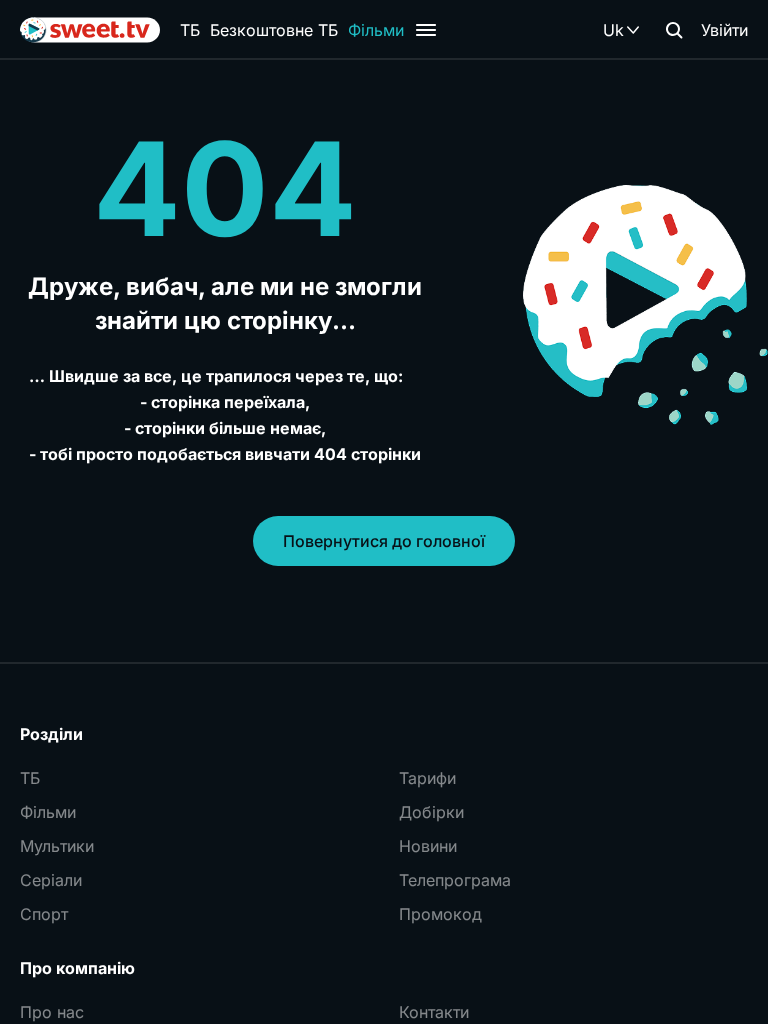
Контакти (434, 1012)
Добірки (431, 812)
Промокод (440, 914)
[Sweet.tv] (90, 30)
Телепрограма (455, 880)
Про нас (52, 1012)
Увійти (724, 30)
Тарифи (427, 778)
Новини (428, 846)
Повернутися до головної (384, 541)
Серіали (51, 880)
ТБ (190, 30)
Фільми (376, 30)
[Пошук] (674, 30)
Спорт (44, 914)
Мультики (57, 846)
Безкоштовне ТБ (274, 30)
